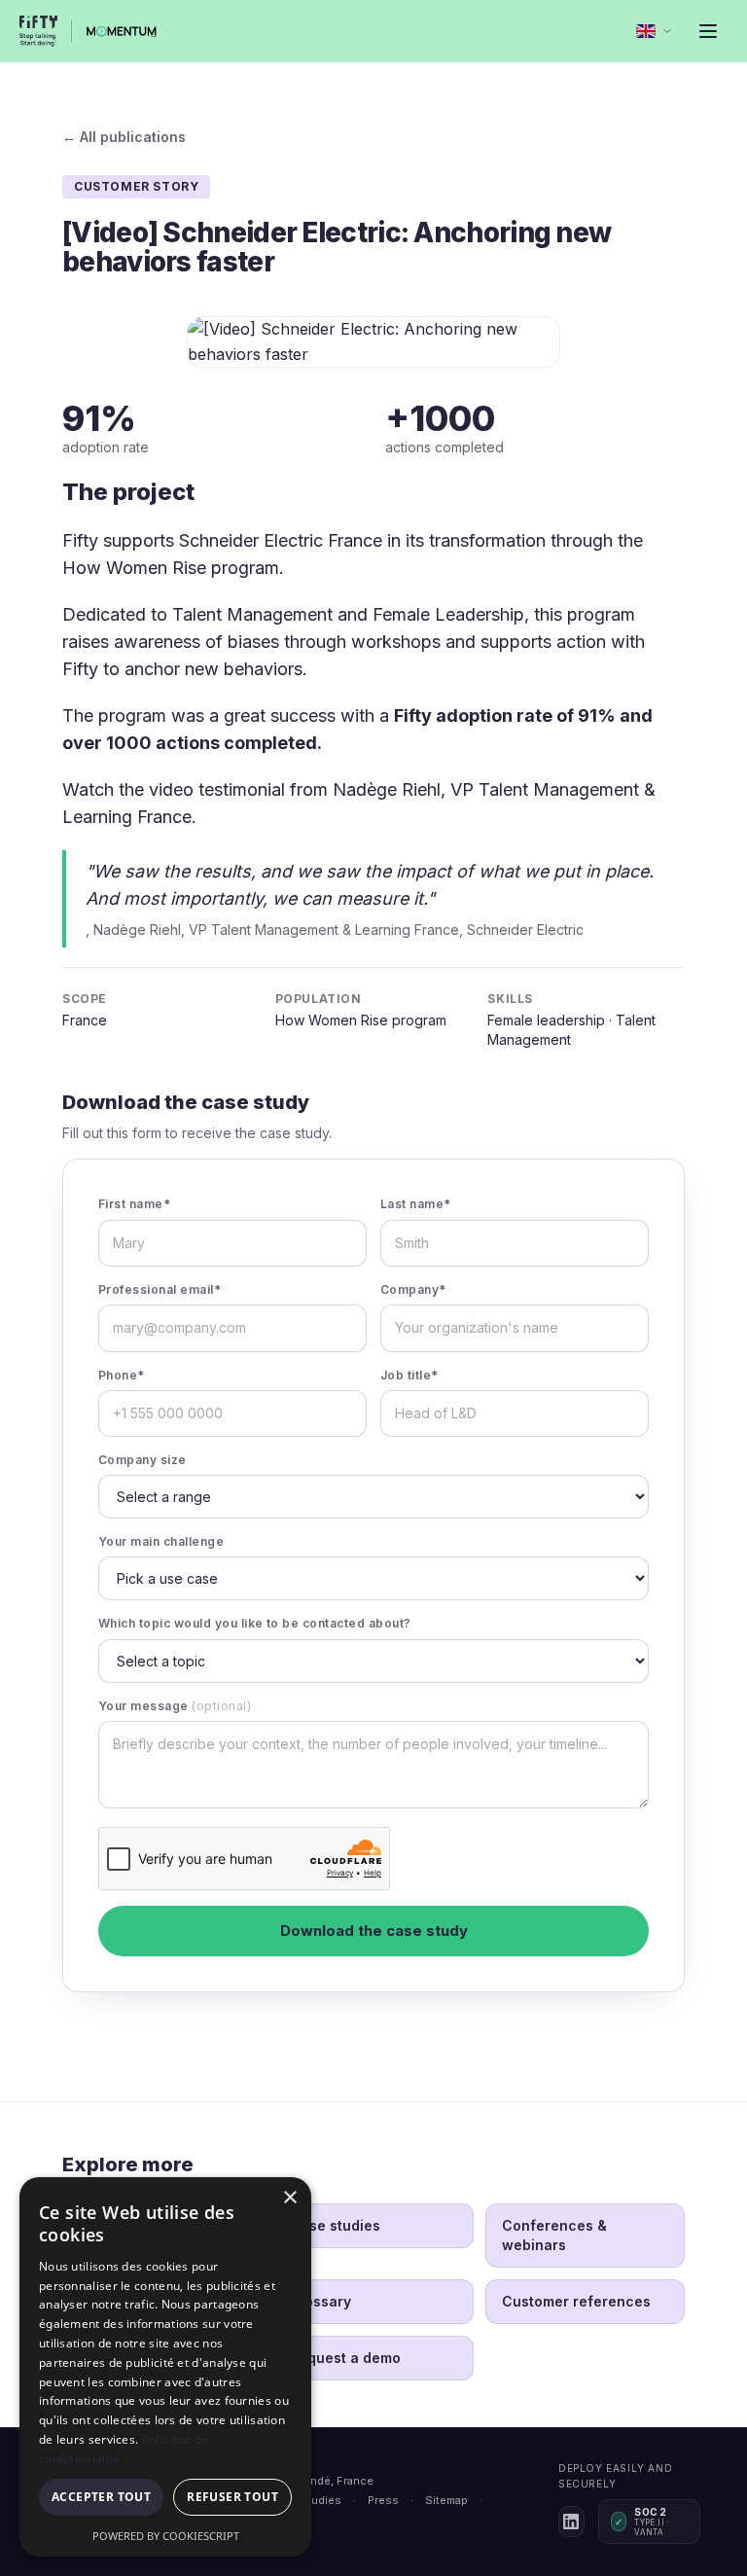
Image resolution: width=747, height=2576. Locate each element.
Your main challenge (161, 1541)
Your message (175, 1706)
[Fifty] (38, 31)
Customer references (576, 2301)
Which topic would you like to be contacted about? (255, 1623)
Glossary (320, 2301)
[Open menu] (708, 31)
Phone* (122, 1375)
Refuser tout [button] (232, 2497)
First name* (134, 1204)
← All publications (124, 137)
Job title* (409, 1375)
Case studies (335, 2225)
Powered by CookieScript (166, 2536)
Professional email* (160, 1289)
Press (383, 2500)
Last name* (416, 1204)
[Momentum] (122, 31)
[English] (655, 31)
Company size (142, 1460)
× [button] (289, 2198)
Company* (413, 1289)
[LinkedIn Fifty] (571, 2522)
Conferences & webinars (554, 2235)
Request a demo (345, 2358)
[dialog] (165, 2367)
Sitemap (446, 2500)
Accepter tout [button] (101, 2497)
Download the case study (374, 1931)
